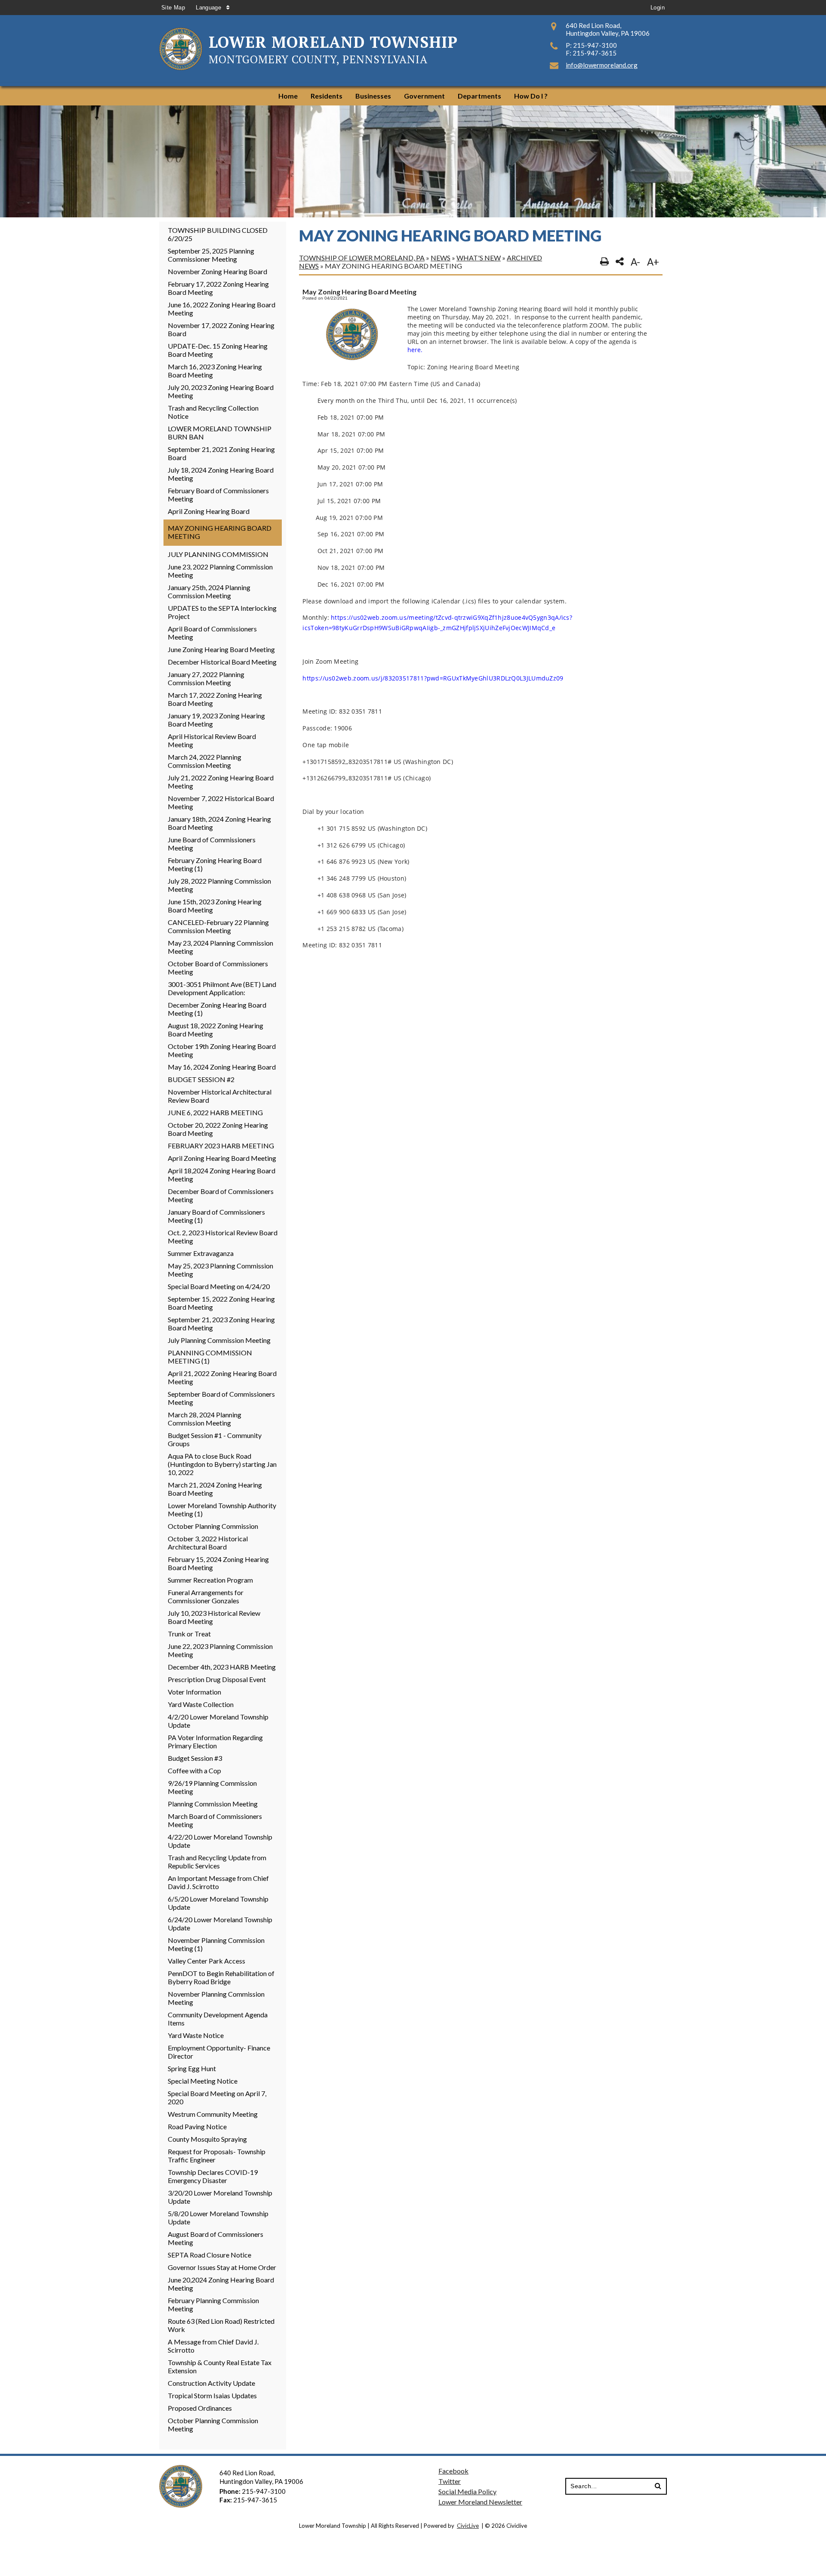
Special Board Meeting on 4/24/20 (219, 1286)
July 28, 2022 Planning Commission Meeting (219, 885)
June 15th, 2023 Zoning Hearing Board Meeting (215, 906)
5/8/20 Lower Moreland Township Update (218, 2217)
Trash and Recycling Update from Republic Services (217, 1862)
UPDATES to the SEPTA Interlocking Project (222, 612)
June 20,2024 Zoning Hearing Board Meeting (221, 2284)
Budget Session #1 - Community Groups (215, 1439)
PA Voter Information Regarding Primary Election (215, 1741)
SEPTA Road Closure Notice (210, 2255)
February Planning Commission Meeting (213, 2304)
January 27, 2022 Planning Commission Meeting (206, 678)
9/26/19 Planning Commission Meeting (212, 1787)
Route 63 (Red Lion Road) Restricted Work (221, 2325)
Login (658, 8)
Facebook (453, 2471)
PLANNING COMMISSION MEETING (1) (210, 1357)
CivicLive (468, 2526)
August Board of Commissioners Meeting (216, 2238)
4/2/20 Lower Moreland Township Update (218, 1721)
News (441, 258)
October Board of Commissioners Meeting (218, 968)
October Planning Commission (213, 1526)
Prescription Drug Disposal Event (217, 1679)
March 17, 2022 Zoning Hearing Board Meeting (215, 699)
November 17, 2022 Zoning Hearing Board (221, 329)
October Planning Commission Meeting (213, 2424)
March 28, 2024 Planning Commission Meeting (205, 1419)
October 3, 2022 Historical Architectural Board (208, 1543)
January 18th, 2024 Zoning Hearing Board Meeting (219, 823)
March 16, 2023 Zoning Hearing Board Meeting (215, 371)
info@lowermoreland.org (602, 65)
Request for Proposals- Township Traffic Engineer (217, 2155)
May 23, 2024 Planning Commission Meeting (220, 947)
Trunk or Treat (189, 1634)
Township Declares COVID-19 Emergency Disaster (213, 2176)
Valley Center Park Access (206, 1961)
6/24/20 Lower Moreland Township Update (220, 1923)
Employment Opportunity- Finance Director (219, 2052)
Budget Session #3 (195, 1758)
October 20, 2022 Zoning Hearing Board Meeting (218, 1129)
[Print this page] (604, 262)
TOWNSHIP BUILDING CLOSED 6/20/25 (218, 234)
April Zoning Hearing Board (209, 511)
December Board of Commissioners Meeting (221, 1195)
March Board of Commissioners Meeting (215, 1820)
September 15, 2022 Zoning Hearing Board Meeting (221, 1303)
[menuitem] (288, 96)
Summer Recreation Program (210, 1580)
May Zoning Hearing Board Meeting (220, 532)
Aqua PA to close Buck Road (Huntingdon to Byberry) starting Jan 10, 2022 (222, 1464)
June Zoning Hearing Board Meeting (221, 649)
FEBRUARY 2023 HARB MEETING (221, 1146)
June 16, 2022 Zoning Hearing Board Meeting (222, 309)
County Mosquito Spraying (207, 2139)
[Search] (658, 2486)
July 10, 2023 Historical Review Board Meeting (214, 1617)
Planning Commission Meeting (213, 1804)
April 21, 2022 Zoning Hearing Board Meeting (222, 1377)
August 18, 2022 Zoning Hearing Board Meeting (216, 1030)
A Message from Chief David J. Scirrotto (213, 2346)
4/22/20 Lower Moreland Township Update (220, 1841)
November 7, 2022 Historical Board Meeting (221, 802)
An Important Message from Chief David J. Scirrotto (218, 1882)
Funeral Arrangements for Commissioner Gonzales (206, 1596)
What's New (479, 258)
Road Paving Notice (197, 2126)
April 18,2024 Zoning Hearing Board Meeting (222, 1175)
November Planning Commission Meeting (216, 1998)
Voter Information (194, 1692)
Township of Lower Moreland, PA (362, 258)
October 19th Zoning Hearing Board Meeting (222, 1050)
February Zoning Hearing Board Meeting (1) (215, 864)
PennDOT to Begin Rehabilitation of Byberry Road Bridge (221, 1977)
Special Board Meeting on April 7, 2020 (217, 2097)
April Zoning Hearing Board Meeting (222, 1158)
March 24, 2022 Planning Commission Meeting (205, 761)
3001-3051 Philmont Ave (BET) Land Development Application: (222, 988)
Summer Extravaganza (201, 1253)
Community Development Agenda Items (218, 2019)
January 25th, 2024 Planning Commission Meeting (209, 591)
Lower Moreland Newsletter (480, 2502)
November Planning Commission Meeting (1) (216, 1944)
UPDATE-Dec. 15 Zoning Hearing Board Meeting (218, 350)
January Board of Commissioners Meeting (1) (216, 1216)
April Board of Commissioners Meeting (212, 633)
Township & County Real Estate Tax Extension (220, 2366)
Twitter (450, 2481)
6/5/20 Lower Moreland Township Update (218, 1903)
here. (415, 350)
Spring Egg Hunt (192, 2068)
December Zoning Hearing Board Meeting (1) (217, 1009)
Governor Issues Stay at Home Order (222, 2267)
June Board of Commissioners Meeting (212, 844)
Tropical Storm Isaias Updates (212, 2395)
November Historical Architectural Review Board (220, 1096)
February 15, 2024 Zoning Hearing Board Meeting (218, 1563)
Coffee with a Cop (194, 1770)
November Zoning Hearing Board (217, 271)
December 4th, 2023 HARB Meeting (222, 1667)
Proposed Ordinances (200, 2408)
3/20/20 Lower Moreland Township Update (220, 2197)
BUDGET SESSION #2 (201, 1079)
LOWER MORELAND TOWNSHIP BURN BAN (220, 433)
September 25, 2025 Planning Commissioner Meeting (211, 255)
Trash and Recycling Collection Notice (213, 412)
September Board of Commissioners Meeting (221, 1398)
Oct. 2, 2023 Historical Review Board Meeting (223, 1237)
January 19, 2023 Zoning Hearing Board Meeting (216, 720)
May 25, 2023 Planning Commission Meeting (220, 1270)
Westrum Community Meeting (213, 2114)
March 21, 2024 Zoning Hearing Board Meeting (215, 1489)
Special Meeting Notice (203, 2081)
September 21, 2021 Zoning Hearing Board (221, 453)
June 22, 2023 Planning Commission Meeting (220, 1650)
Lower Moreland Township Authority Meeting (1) (222, 1509)
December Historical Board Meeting (222, 662)
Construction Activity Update (211, 2383)
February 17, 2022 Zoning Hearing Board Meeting (218, 288)
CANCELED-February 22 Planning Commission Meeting (218, 926)
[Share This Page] (620, 262)
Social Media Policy (467, 2491)
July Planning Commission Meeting (219, 1340)
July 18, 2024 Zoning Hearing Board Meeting (221, 474)
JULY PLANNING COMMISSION (218, 554)
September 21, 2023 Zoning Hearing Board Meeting (221, 1324)
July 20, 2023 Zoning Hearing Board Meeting (221, 391)
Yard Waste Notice (196, 2035)
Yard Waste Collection (201, 1704)
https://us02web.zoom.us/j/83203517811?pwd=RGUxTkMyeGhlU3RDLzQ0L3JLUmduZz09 (433, 678)
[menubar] (413, 96)
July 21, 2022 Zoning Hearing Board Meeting (221, 782)
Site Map (173, 8)
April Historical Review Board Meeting (212, 740)
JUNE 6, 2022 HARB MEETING (215, 1112)
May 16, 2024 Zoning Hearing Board (222, 1067)
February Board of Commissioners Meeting (218, 495)
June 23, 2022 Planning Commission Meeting (220, 571)
